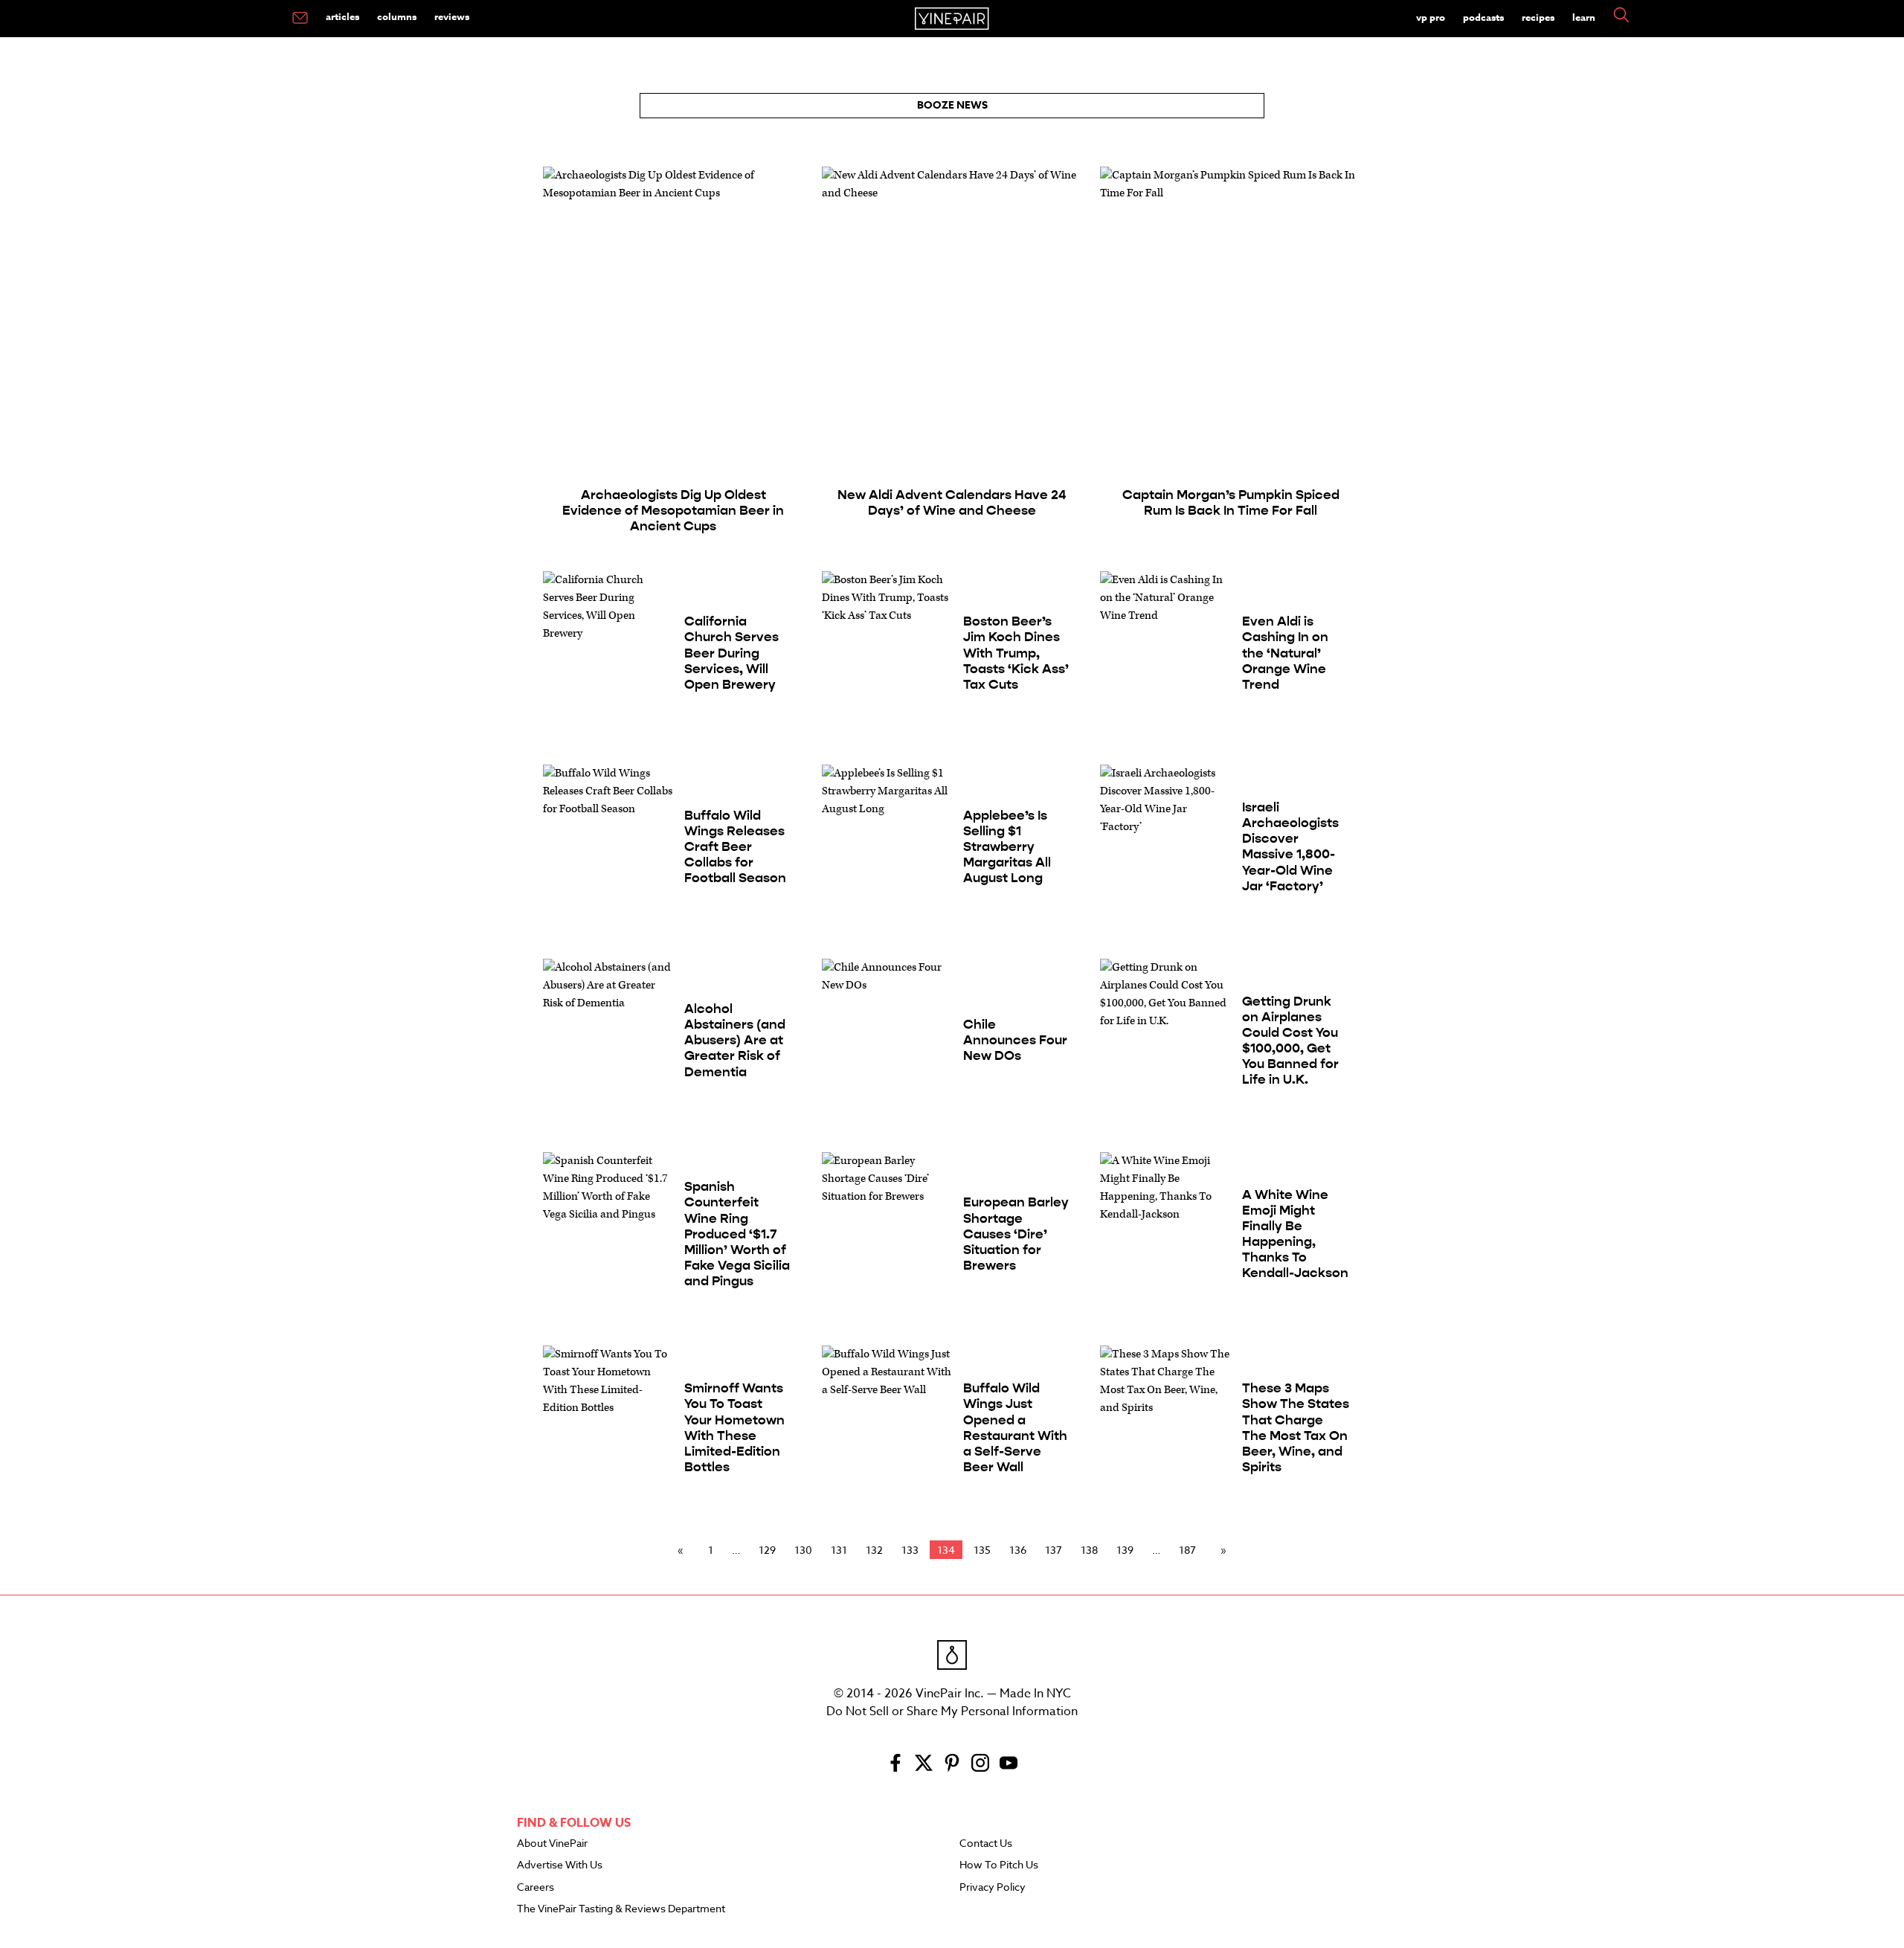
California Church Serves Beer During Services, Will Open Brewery (731, 653)
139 (1125, 1550)
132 (874, 1550)
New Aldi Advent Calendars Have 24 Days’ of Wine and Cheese (952, 503)
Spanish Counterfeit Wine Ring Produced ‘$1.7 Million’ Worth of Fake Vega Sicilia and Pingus (737, 1234)
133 (910, 1550)
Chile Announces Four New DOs (1015, 1040)
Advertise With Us (560, 1865)
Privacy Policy (993, 1888)
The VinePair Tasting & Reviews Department (621, 1909)
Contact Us (986, 1844)
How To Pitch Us (999, 1865)
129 (767, 1550)
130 (803, 1550)
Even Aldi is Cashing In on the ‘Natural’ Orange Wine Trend (1285, 653)
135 (982, 1550)
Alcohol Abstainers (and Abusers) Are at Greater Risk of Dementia (735, 1040)
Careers (535, 1888)
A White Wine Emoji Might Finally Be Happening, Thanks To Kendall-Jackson (1295, 1234)
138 (1089, 1550)
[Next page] (1220, 1550)
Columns (397, 16)
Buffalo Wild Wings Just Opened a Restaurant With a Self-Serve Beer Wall (1015, 1428)
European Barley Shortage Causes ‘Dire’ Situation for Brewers (1016, 1234)
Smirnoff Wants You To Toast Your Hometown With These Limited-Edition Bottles (734, 1428)
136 (1018, 1550)
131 (839, 1550)
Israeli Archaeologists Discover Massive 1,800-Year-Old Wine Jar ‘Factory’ (1290, 847)
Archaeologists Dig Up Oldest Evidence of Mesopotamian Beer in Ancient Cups (673, 511)
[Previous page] (684, 1550)
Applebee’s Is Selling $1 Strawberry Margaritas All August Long (1007, 847)
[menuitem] (300, 19)
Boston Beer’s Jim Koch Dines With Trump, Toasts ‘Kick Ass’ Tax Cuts (1016, 653)
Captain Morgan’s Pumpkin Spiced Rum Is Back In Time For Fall (1231, 503)
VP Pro (1431, 17)
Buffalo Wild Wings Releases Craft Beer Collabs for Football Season (735, 847)
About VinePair (552, 1844)
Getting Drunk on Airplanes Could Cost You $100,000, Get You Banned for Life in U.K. (1290, 1041)
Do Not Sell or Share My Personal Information (952, 1711)
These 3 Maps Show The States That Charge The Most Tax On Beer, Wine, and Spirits (1296, 1428)
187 (1187, 1550)
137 (1054, 1550)
